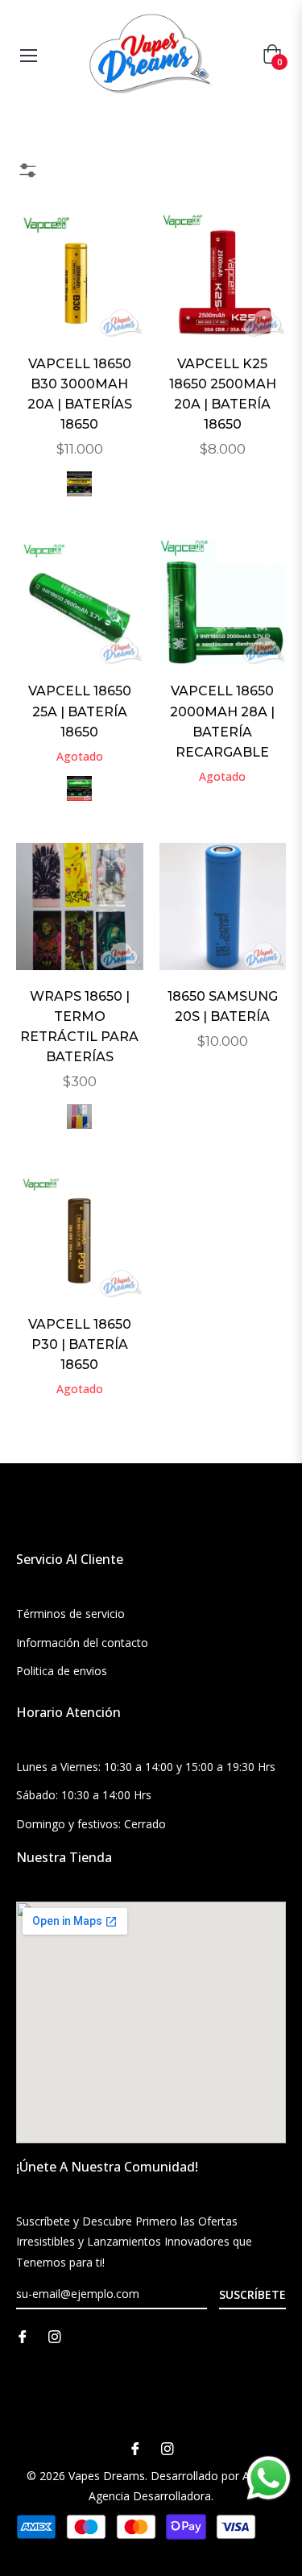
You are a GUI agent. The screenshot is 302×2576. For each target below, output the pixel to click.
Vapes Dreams (107, 2476)
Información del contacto (82, 1643)
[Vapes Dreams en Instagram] (55, 2335)
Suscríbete (252, 2294)
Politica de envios (62, 1671)
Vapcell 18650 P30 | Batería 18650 (80, 1344)
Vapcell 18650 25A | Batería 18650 (80, 711)
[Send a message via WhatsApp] (269, 2478)
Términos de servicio (70, 1614)
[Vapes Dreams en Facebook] (23, 2335)
